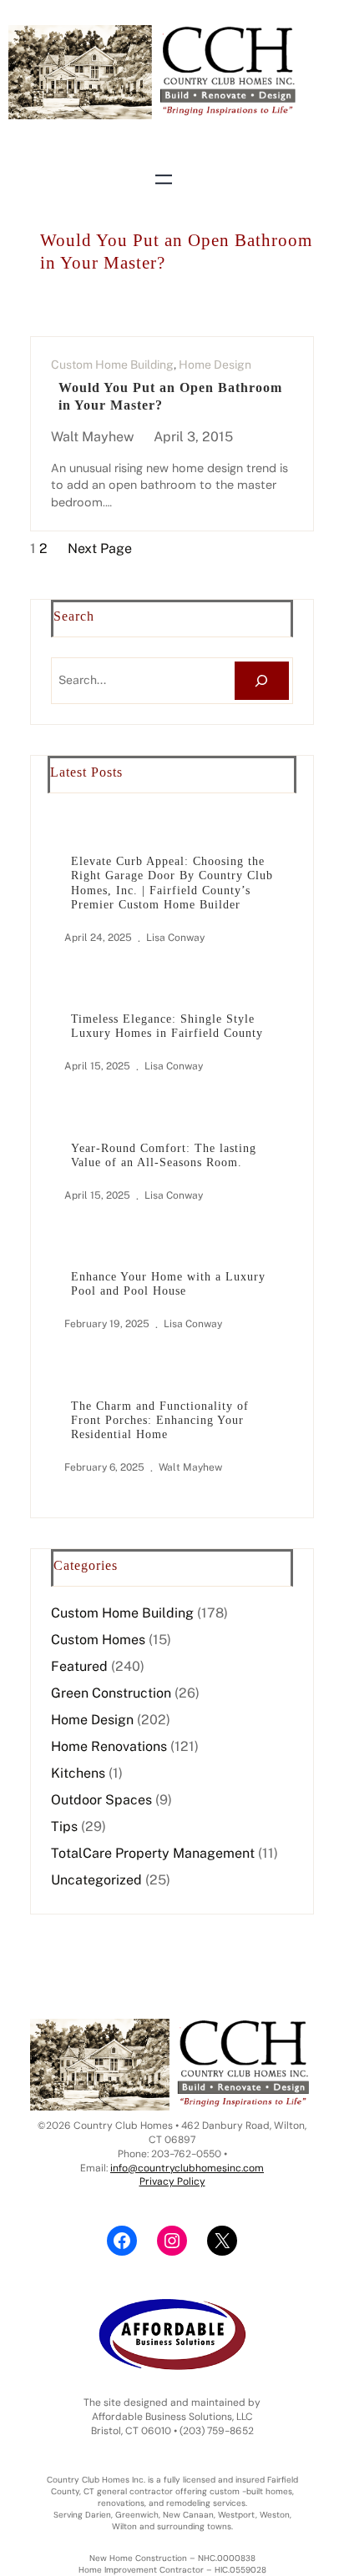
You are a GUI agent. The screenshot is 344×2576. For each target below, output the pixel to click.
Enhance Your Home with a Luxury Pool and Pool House (168, 1283)
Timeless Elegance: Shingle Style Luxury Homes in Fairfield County (167, 1026)
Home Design (215, 365)
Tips (64, 1826)
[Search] (262, 681)
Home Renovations (109, 1746)
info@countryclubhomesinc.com (187, 2168)
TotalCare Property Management (153, 1853)
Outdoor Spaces (101, 1800)
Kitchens (78, 1773)
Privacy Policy (172, 2181)
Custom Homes (98, 1640)
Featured (79, 1666)
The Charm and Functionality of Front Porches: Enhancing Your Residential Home (160, 1420)
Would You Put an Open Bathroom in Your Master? (170, 397)
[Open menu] (164, 179)
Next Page (100, 548)
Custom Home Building (112, 365)
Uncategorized (96, 1880)
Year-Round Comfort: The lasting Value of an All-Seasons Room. (164, 1155)
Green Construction (111, 1693)
